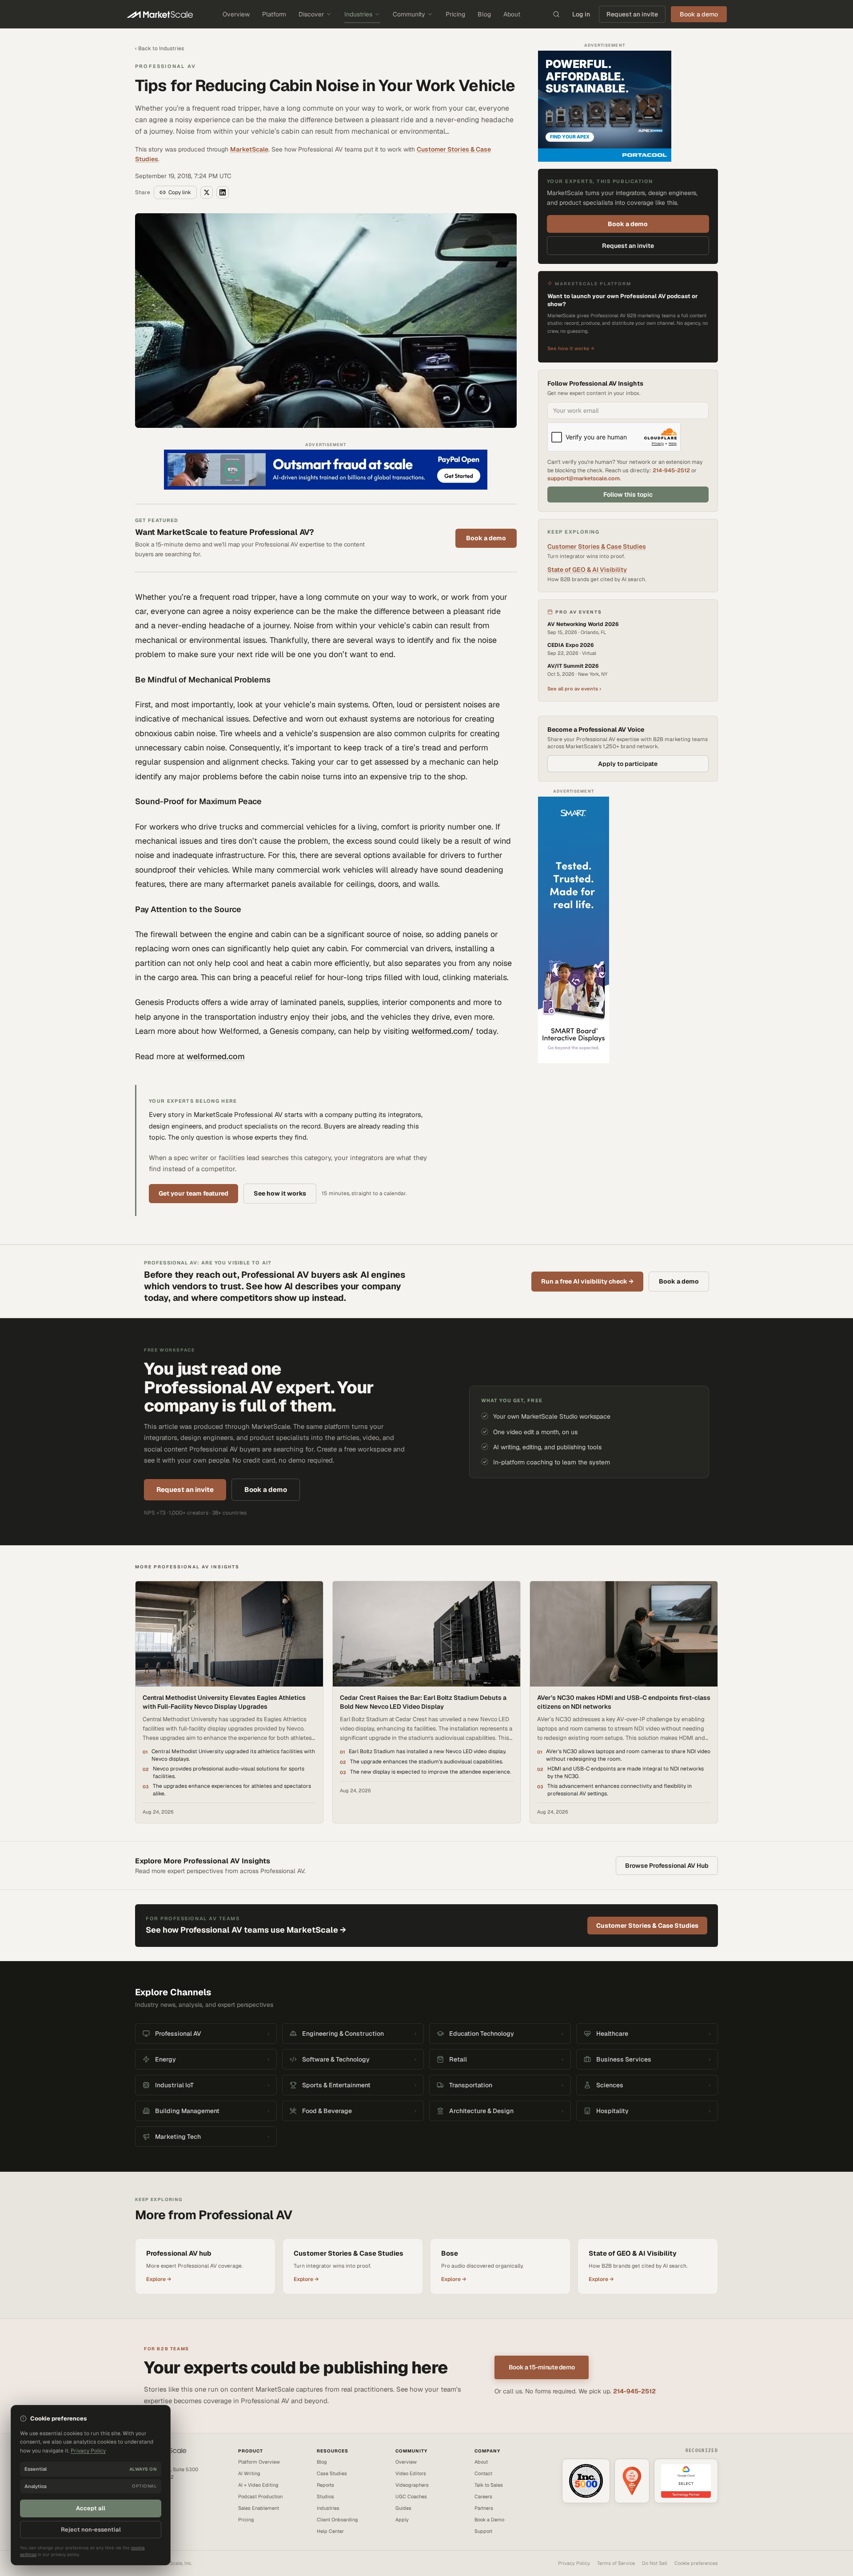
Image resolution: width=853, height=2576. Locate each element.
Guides (403, 2508)
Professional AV (165, 66)
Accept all (91, 2508)
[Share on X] (207, 192)
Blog (484, 14)
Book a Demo (489, 2520)
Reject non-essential (91, 2530)
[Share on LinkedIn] (223, 192)
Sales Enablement (259, 2508)
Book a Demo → (153, 2506)
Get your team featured (193, 1193)
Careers (483, 2496)
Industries (358, 14)
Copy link (180, 192)
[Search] (556, 14)
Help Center (330, 2531)
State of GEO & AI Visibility (587, 570)
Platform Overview (259, 2462)
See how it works (280, 1193)
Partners (484, 2508)
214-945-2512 (671, 470)
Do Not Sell (655, 2563)
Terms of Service (616, 2563)
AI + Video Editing (258, 2485)
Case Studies (332, 2473)
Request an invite (632, 14)
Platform (274, 14)
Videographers (412, 2485)
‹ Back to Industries (159, 48)
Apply (402, 2520)
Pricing (455, 14)
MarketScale (249, 149)
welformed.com (216, 1056)
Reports (325, 2485)
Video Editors (411, 2473)
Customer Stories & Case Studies (597, 546)
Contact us (147, 2497)
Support (483, 2531)
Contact (483, 2473)
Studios (325, 2496)
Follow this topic (628, 494)
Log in (581, 14)
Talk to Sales (489, 2485)
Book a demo (486, 538)
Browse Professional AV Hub (667, 1866)
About (512, 14)
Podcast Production (260, 2496)
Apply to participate (628, 764)
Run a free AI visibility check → (587, 1281)
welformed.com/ (442, 1031)
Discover (311, 14)
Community (409, 14)
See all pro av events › (574, 689)
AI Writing (249, 2473)
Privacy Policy (574, 2563)
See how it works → (571, 348)
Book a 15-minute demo (542, 2367)
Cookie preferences (696, 2563)
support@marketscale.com (584, 478)
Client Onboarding (337, 2520)
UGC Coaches (411, 2496)
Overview (236, 14)
